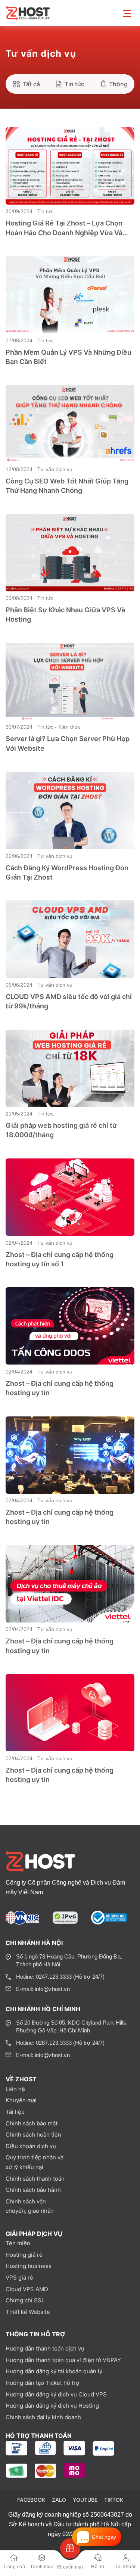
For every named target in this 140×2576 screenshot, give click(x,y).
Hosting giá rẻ (24, 2255)
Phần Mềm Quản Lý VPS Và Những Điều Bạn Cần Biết (69, 357)
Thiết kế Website (28, 2312)
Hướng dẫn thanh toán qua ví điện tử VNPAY (63, 2360)
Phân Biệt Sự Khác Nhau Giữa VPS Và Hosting (65, 615)
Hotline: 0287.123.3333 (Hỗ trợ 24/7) (60, 2043)
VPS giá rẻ (19, 2278)
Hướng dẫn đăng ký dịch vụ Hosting (52, 2406)
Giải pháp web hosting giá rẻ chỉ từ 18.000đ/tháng (61, 1130)
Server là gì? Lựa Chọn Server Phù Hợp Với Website (68, 743)
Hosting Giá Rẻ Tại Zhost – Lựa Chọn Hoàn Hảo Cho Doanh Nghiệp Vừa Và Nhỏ (64, 228)
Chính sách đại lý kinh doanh (43, 2417)
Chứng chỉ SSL (25, 2300)
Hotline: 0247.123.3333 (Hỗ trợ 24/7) (60, 1977)
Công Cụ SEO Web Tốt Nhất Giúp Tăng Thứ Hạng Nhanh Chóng (67, 486)
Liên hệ (15, 2089)
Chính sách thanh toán (35, 2179)
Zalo (59, 2500)
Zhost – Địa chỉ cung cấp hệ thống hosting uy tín (60, 1388)
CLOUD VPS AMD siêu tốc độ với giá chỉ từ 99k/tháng (69, 1001)
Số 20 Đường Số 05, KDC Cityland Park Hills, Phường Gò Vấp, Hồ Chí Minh (72, 2026)
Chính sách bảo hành (33, 2190)
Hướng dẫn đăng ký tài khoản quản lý (54, 2371)
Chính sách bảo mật (32, 2123)
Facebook (31, 2500)
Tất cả (31, 84)
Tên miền (18, 2243)
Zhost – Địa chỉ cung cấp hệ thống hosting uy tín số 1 (60, 1259)
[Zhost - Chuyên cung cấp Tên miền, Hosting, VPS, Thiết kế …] (29, 13)
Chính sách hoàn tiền (33, 2135)
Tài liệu (15, 2112)
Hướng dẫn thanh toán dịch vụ (45, 2348)
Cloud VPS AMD (27, 2289)
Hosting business (29, 2266)
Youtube (85, 2500)
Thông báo (125, 84)
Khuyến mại (21, 2100)
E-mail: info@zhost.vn (43, 1989)
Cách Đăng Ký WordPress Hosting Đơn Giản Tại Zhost (67, 872)
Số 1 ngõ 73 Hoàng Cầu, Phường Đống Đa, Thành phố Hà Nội (69, 1960)
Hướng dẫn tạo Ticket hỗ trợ (42, 2383)
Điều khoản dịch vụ (31, 2146)
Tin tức (74, 84)
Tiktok (114, 2500)
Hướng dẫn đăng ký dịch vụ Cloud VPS (56, 2394)
